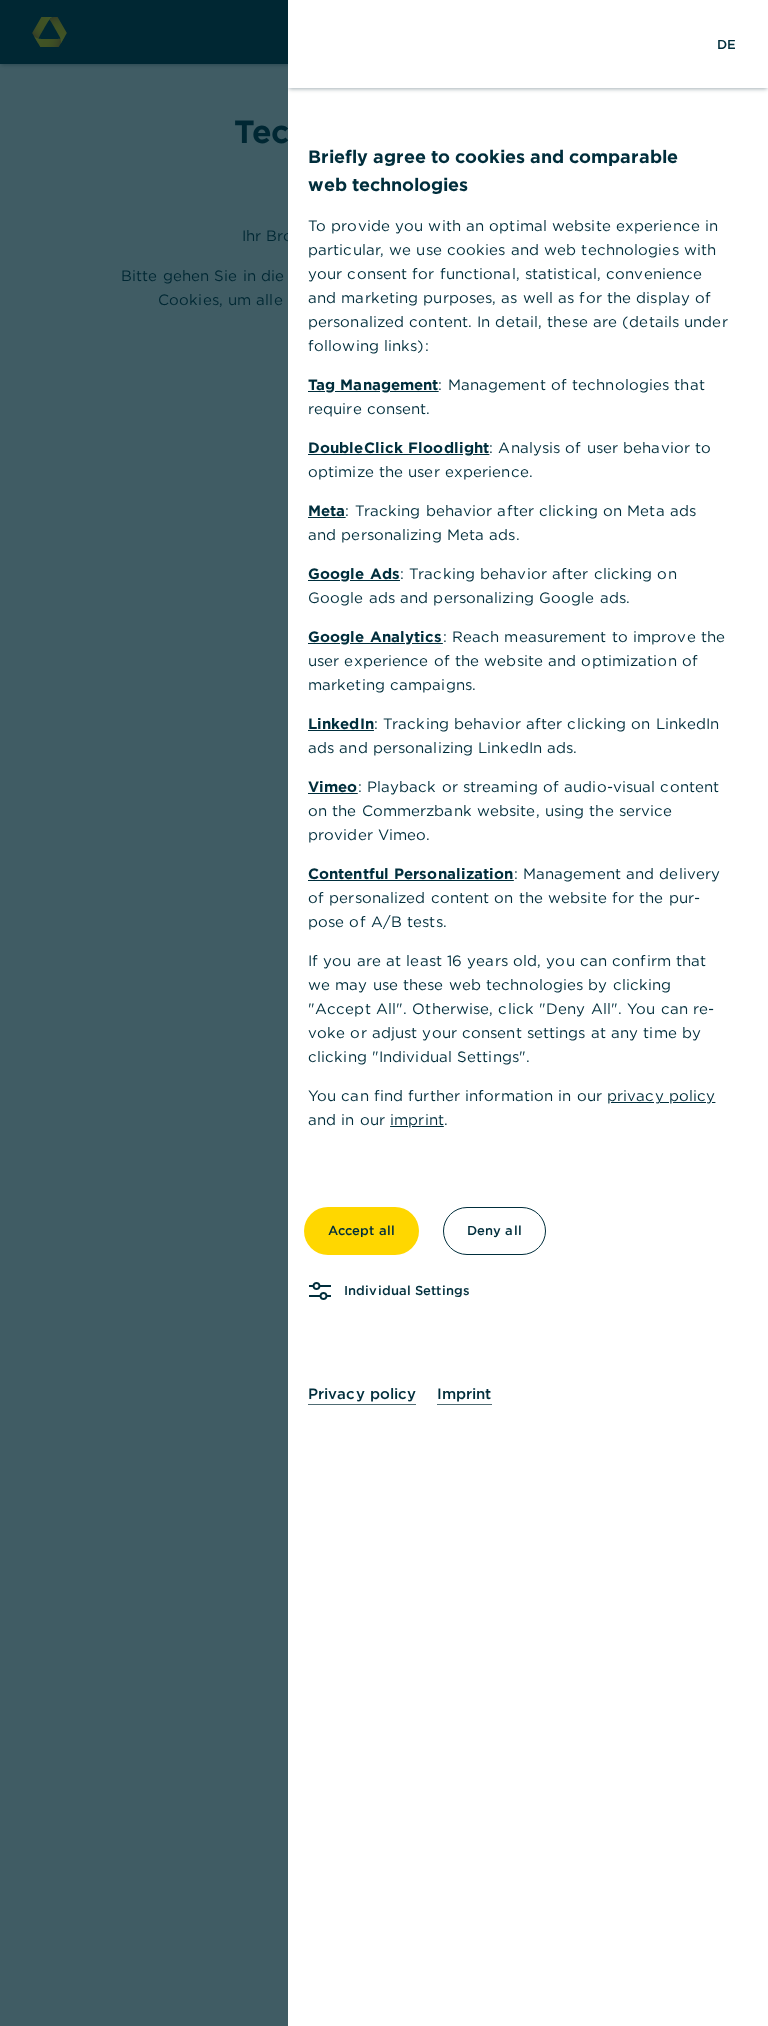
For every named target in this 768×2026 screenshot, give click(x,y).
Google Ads (354, 573)
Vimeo (333, 786)
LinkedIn (341, 723)
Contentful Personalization (411, 873)
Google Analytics (375, 636)
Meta (326, 510)
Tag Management (373, 384)
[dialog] (384, 1013)
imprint (417, 1119)
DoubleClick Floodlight (398, 447)
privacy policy (661, 1095)
